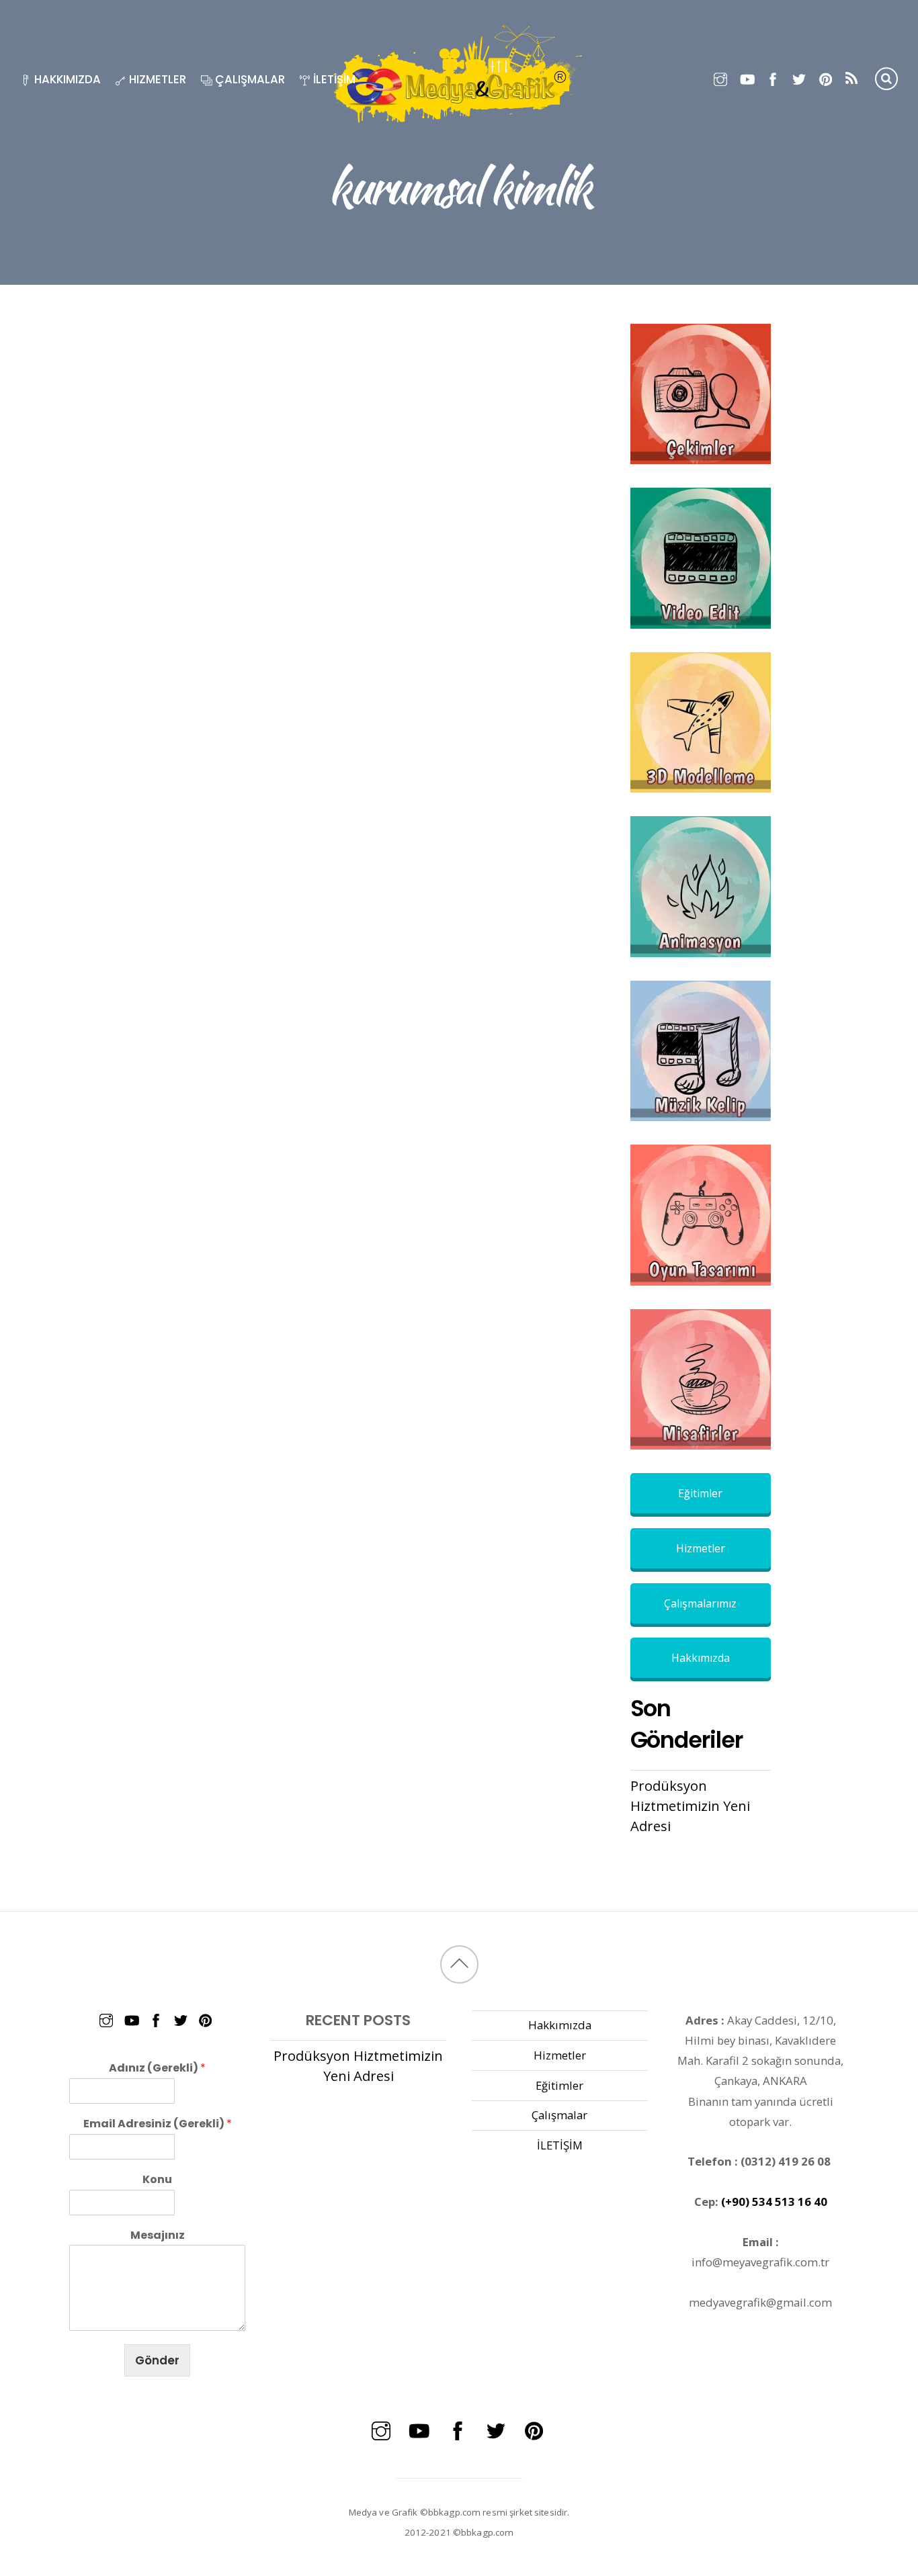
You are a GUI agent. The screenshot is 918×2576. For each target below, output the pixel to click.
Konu (157, 2180)
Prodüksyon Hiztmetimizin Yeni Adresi (690, 1806)
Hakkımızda (66, 79)
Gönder (157, 2360)
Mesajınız (158, 2236)
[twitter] (799, 77)
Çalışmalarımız (700, 1603)
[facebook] (773, 77)
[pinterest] (826, 77)
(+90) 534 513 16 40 (774, 2202)
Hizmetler (156, 79)
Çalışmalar (248, 79)
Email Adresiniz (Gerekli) (158, 2124)
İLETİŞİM (333, 79)
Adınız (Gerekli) (157, 2069)
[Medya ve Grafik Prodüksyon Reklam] (459, 121)
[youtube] (747, 77)
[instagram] (721, 77)
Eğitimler (700, 1493)
